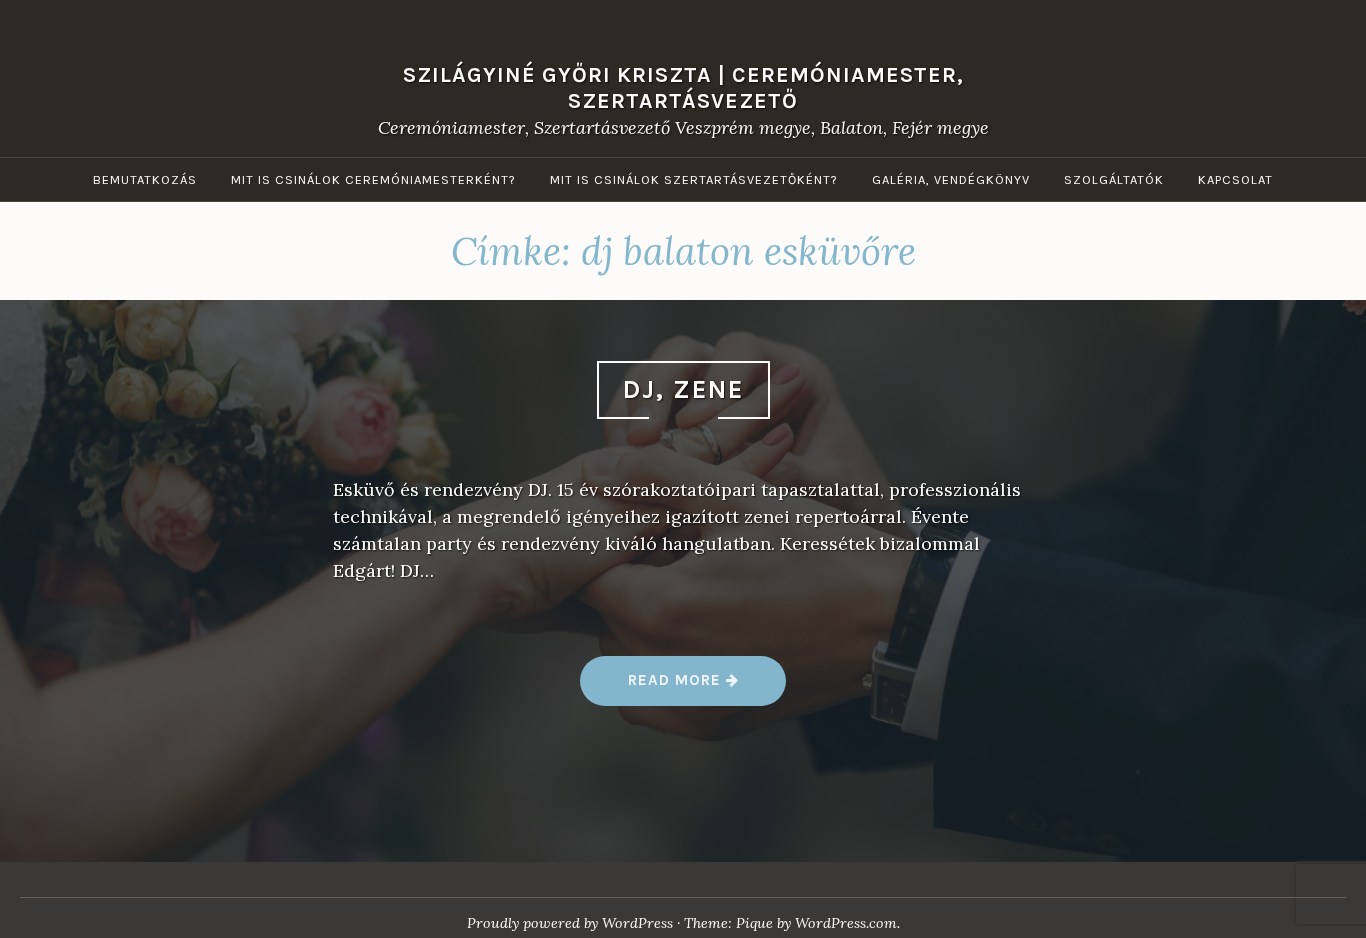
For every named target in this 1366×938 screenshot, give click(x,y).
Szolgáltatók (1114, 179)
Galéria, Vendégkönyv (951, 179)
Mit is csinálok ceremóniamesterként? (373, 179)
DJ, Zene (683, 389)
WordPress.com (846, 923)
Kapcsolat (1235, 179)
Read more (682, 687)
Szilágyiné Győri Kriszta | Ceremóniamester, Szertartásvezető (683, 86)
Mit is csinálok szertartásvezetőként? (694, 179)
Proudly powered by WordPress (570, 923)
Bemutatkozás (145, 179)
